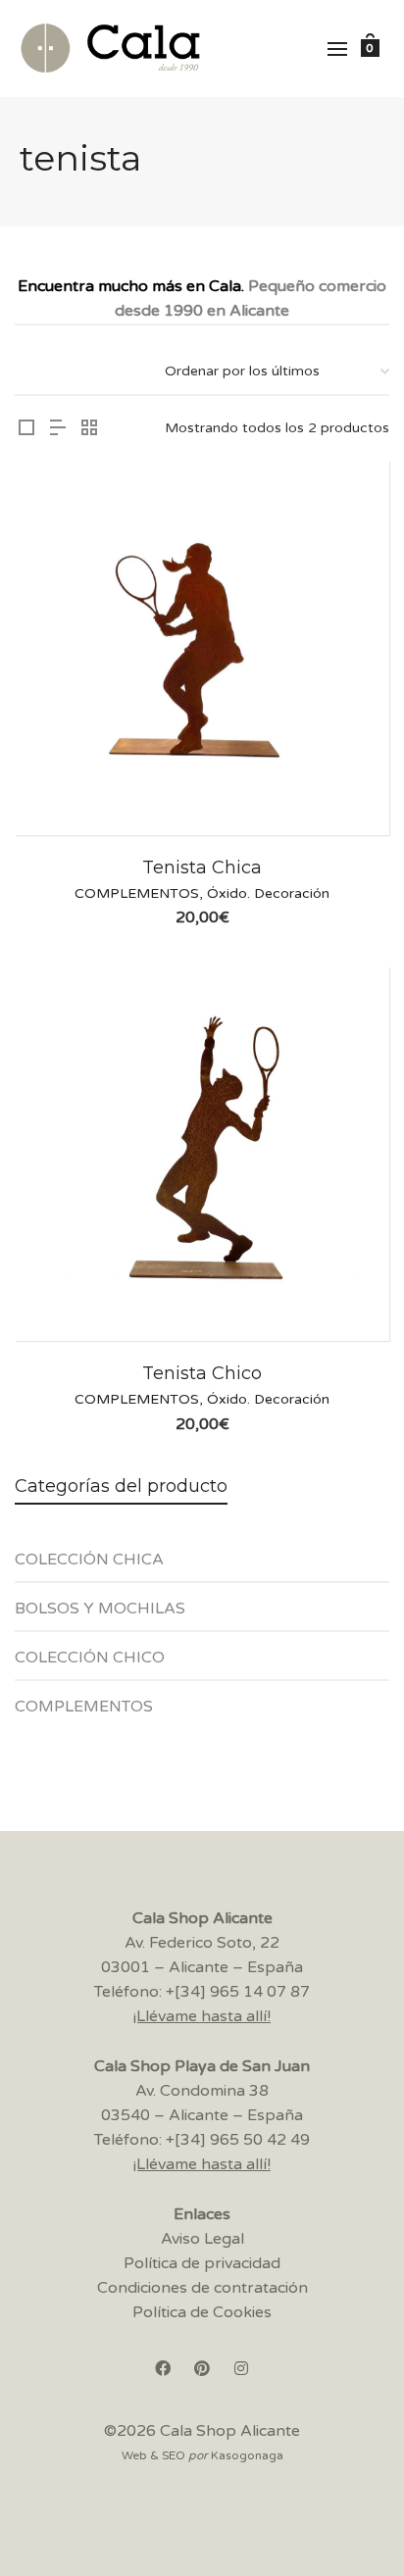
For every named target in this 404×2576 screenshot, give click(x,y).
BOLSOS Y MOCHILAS (100, 1609)
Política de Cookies (202, 2312)
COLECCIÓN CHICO (90, 1658)
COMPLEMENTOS (137, 893)
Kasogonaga (247, 2455)
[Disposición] (26, 430)
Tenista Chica (202, 867)
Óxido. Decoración (268, 893)
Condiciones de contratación (202, 2288)
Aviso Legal (202, 2239)
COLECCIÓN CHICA (89, 1560)
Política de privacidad (202, 2263)
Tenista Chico (202, 1373)
